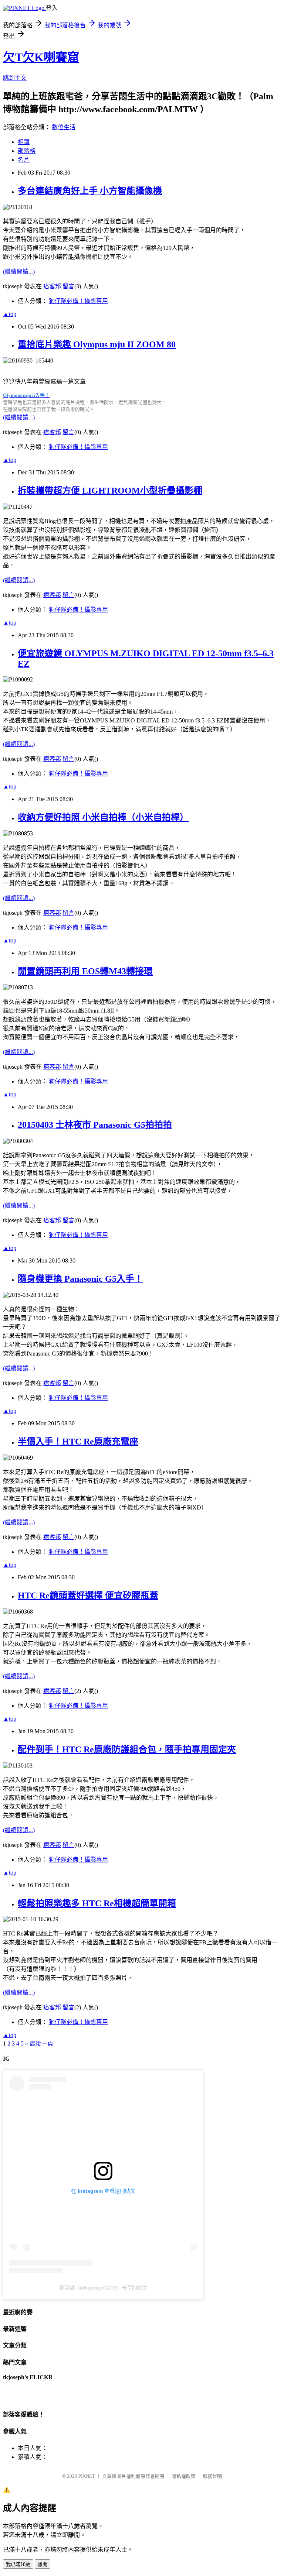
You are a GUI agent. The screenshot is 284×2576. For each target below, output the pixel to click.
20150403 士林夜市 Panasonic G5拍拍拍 (95, 1125)
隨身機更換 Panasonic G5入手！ (80, 1279)
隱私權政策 (184, 2476)
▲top (10, 314)
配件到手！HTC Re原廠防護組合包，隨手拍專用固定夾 (127, 1749)
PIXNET (87, 2476)
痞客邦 (52, 286)
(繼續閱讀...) (19, 272)
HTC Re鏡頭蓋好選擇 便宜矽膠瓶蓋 (88, 1596)
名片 (24, 160)
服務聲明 (212, 2476)
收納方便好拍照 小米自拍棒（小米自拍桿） (103, 817)
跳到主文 (15, 78)
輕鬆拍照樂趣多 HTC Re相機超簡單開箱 (97, 1903)
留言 (68, 286)
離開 (43, 2564)
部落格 (27, 151)
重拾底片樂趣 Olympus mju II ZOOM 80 (97, 344)
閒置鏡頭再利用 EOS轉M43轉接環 (85, 971)
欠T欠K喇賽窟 (41, 57)
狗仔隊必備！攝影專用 (78, 301)
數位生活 (64, 127)
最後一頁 (41, 2043)
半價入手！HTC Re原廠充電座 (78, 1442)
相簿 (24, 142)
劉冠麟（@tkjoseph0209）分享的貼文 (103, 2288)
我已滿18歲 (18, 2564)
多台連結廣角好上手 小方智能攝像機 (90, 191)
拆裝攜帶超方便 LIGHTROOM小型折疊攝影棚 (110, 491)
